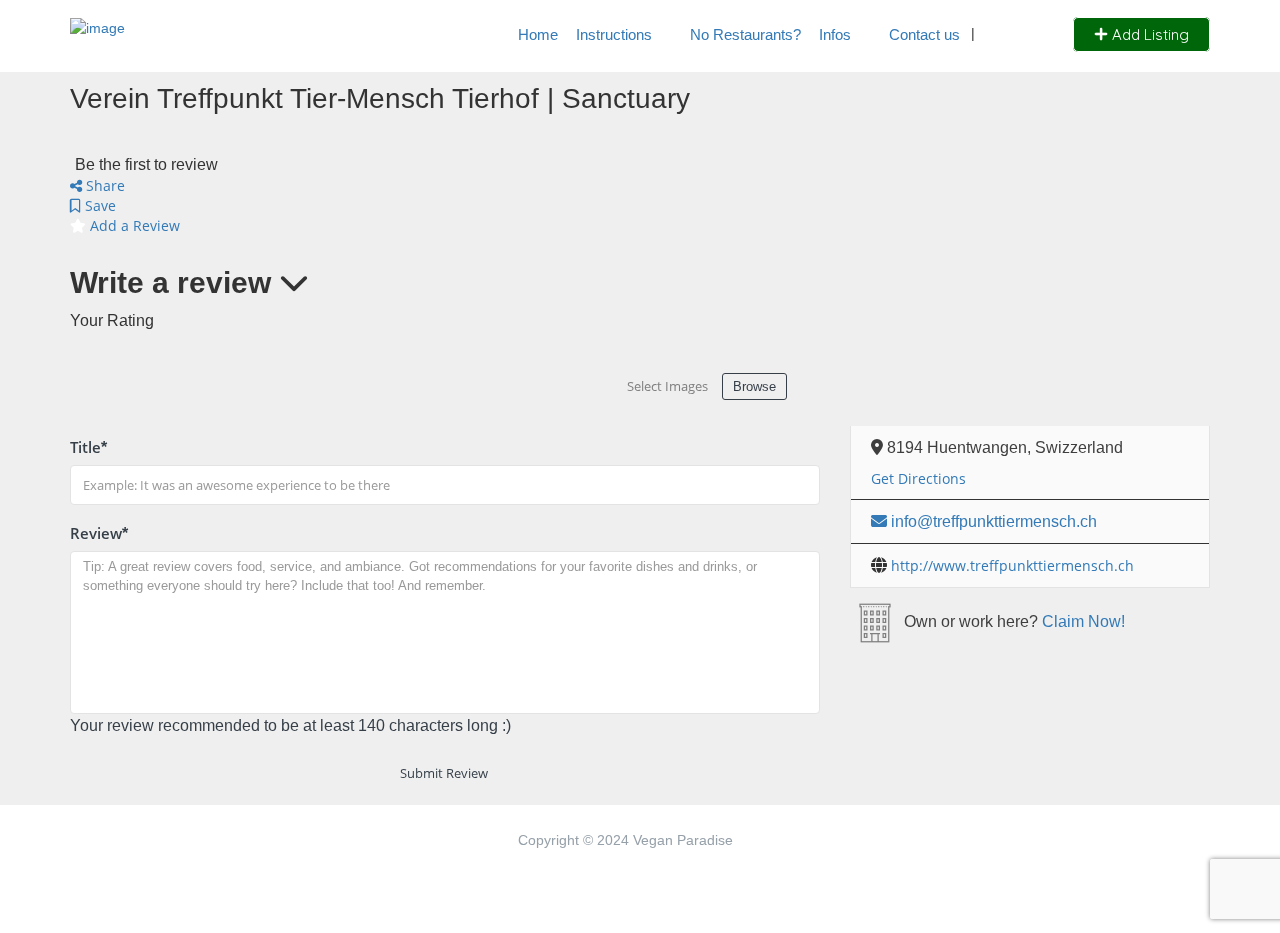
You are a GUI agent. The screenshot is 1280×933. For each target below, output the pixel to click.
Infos (835, 34)
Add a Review (133, 225)
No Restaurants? (745, 34)
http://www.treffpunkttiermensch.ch (1012, 565)
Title (88, 447)
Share (103, 185)
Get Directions (918, 478)
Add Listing (1148, 34)
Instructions (614, 34)
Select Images (667, 386)
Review (99, 533)
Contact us (924, 34)
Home (538, 34)
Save (98, 205)
